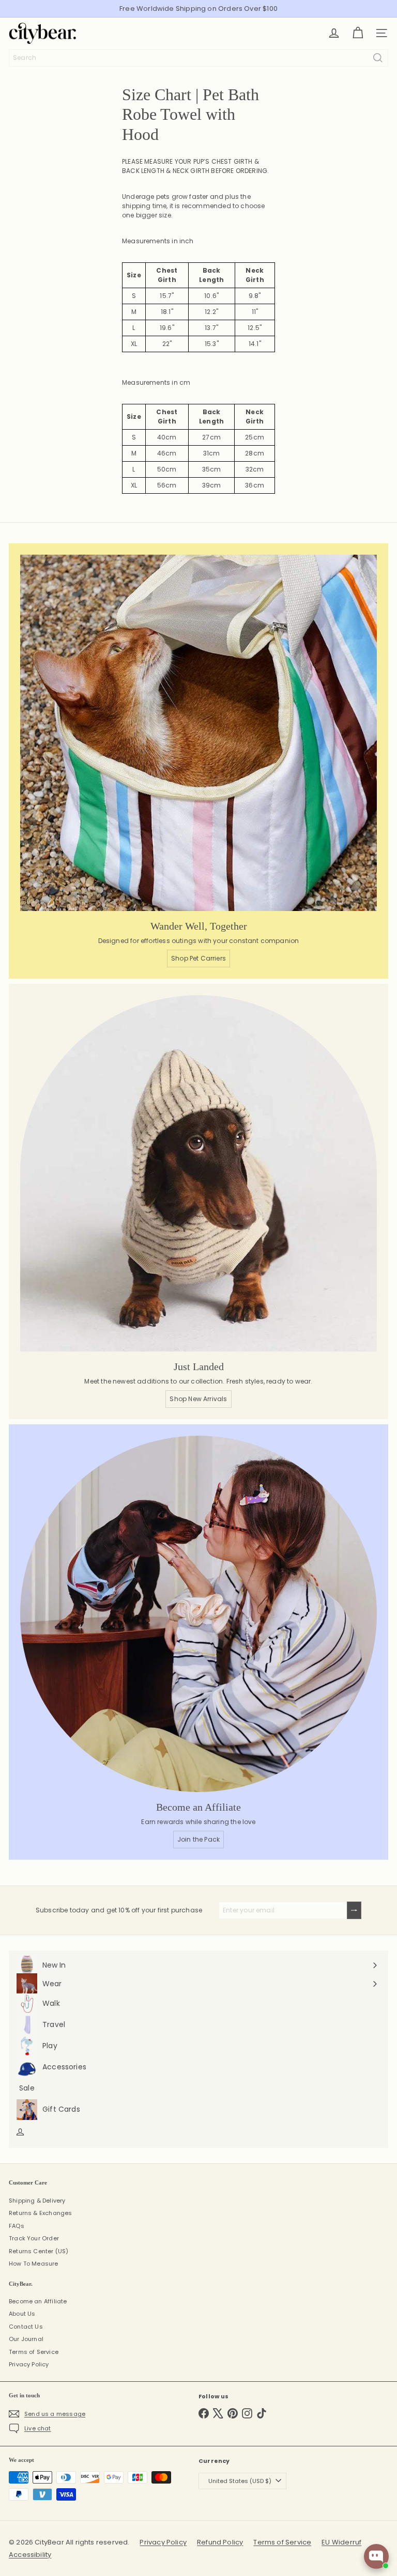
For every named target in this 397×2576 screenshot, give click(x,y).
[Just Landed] (198, 1173)
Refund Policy (220, 2542)
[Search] (378, 58)
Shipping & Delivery (37, 2201)
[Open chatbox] (376, 2556)
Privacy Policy (29, 2364)
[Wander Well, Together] (198, 733)
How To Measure (34, 2264)
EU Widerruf (341, 2542)
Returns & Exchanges (40, 2213)
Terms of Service (34, 2352)
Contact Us (26, 2327)
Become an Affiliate (38, 2301)
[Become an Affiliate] (198, 1614)
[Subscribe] (354, 1910)
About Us (22, 2314)
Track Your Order (34, 2238)
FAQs (17, 2226)
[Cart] (358, 33)
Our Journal (26, 2339)
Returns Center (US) (39, 2251)
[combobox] (198, 58)
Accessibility (30, 2555)
